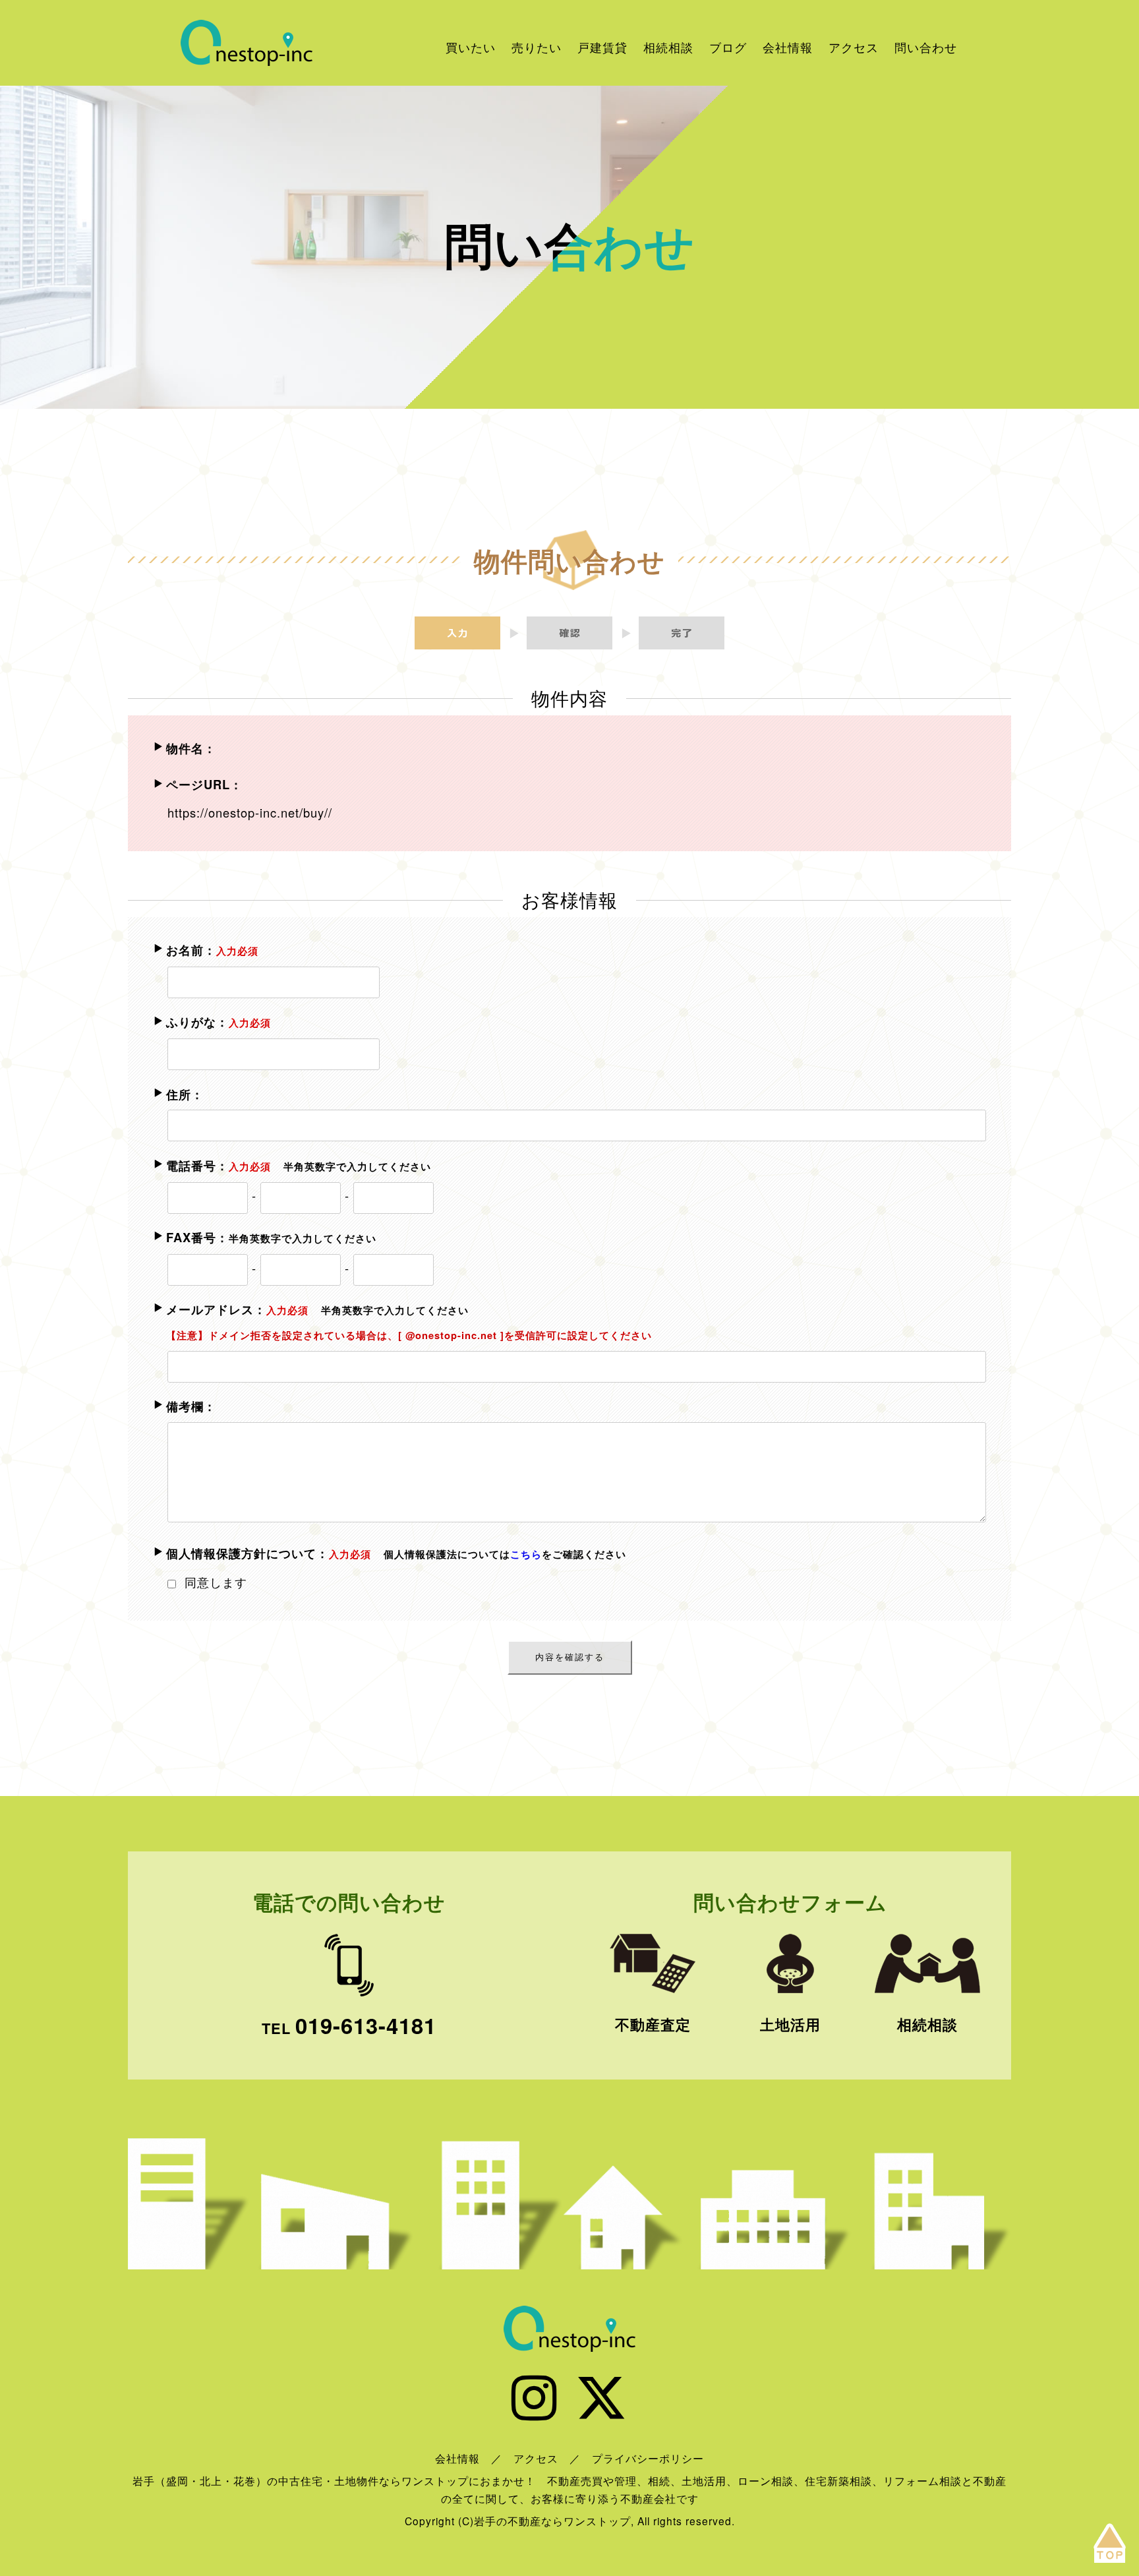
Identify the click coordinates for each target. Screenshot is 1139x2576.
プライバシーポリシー (648, 2458)
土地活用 (790, 2024)
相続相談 (668, 47)
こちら (526, 1554)
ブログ (728, 47)
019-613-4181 (366, 2025)
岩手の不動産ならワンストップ (247, 43)
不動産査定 (653, 2024)
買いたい (471, 47)
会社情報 (788, 47)
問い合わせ (926, 47)
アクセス (854, 47)
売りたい (537, 47)
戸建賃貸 (602, 47)
